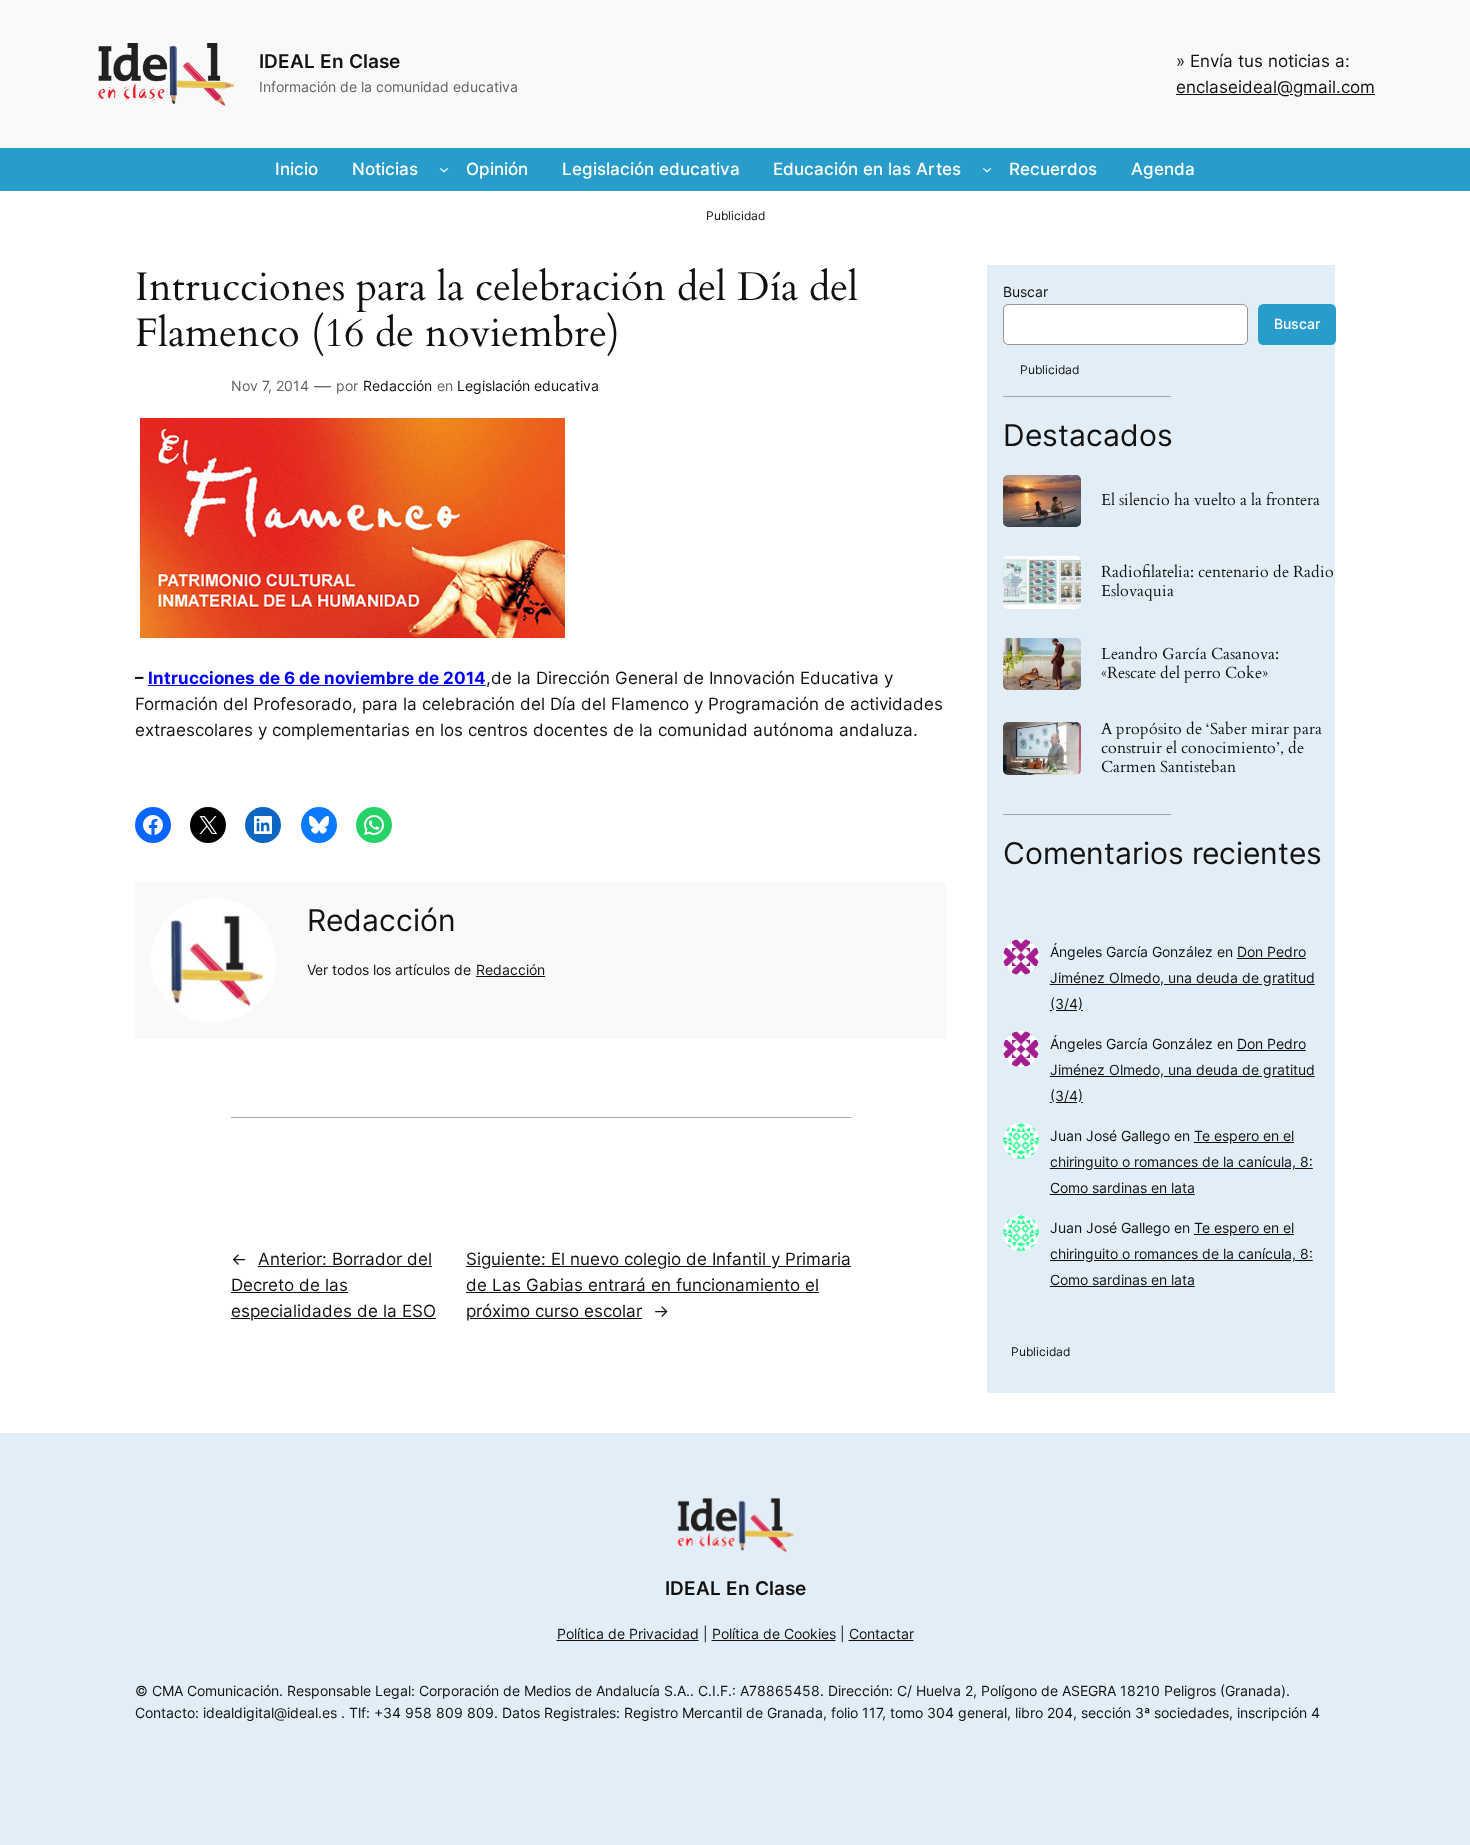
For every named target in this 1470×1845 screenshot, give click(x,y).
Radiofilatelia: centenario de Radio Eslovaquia (1217, 582)
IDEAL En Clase (329, 61)
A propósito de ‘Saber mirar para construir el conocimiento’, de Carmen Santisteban (1211, 749)
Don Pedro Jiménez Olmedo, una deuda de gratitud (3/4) (1182, 977)
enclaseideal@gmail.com (1275, 87)
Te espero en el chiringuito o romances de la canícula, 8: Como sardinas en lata (1181, 1161)
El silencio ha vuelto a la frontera (1210, 500)
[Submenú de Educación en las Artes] (987, 169)
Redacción (397, 385)
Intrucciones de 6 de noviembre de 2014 (317, 678)
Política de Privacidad (628, 1633)
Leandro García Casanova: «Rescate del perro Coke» (1190, 664)
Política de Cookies (774, 1633)
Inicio (296, 169)
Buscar (1025, 291)
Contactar (881, 1633)
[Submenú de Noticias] (444, 169)
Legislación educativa (528, 385)
